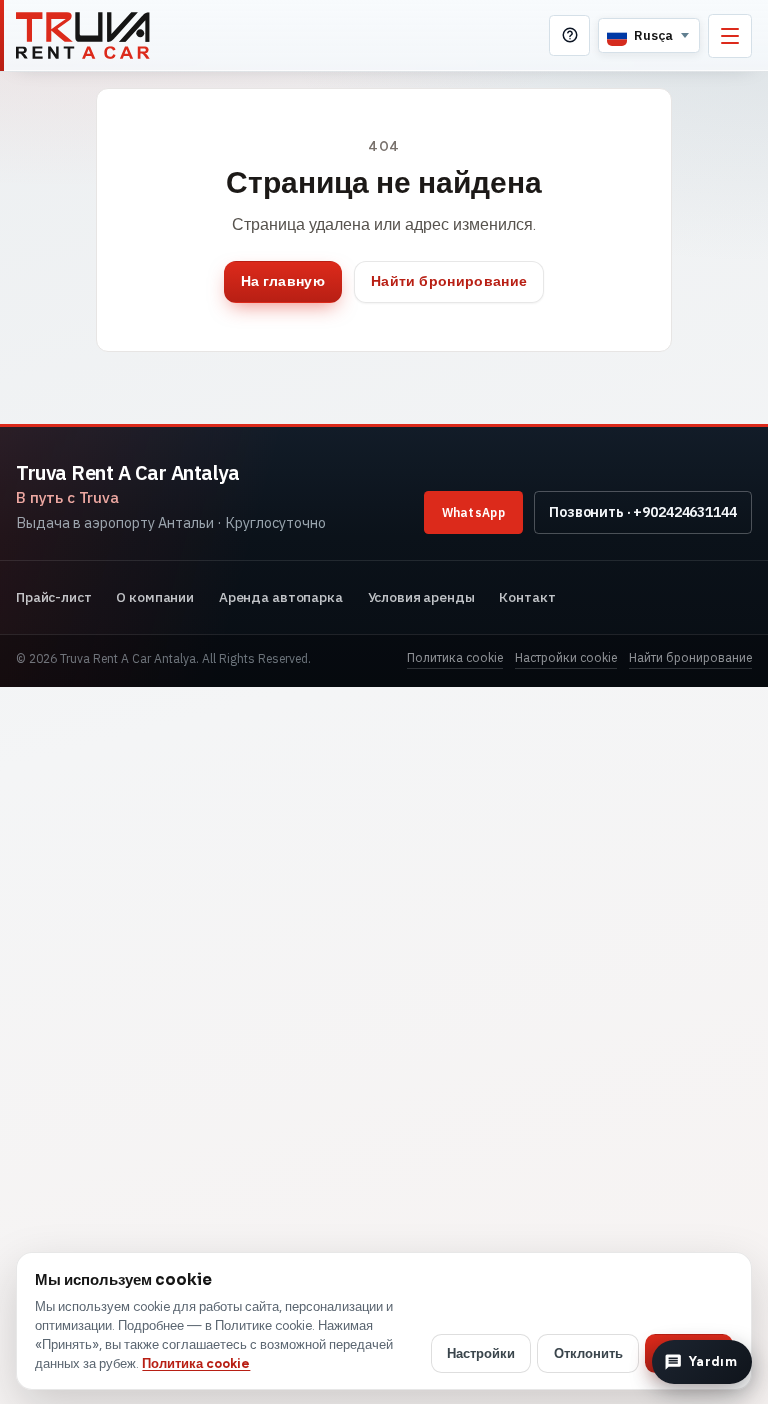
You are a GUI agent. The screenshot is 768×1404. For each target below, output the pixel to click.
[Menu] (730, 36)
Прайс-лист (54, 597)
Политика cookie (455, 657)
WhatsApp (473, 512)
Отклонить (588, 1353)
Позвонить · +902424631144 (642, 512)
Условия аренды (421, 597)
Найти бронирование (449, 281)
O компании (155, 597)
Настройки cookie (566, 657)
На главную (283, 281)
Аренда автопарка (281, 597)
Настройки (481, 1353)
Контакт (527, 597)
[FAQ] (569, 35)
